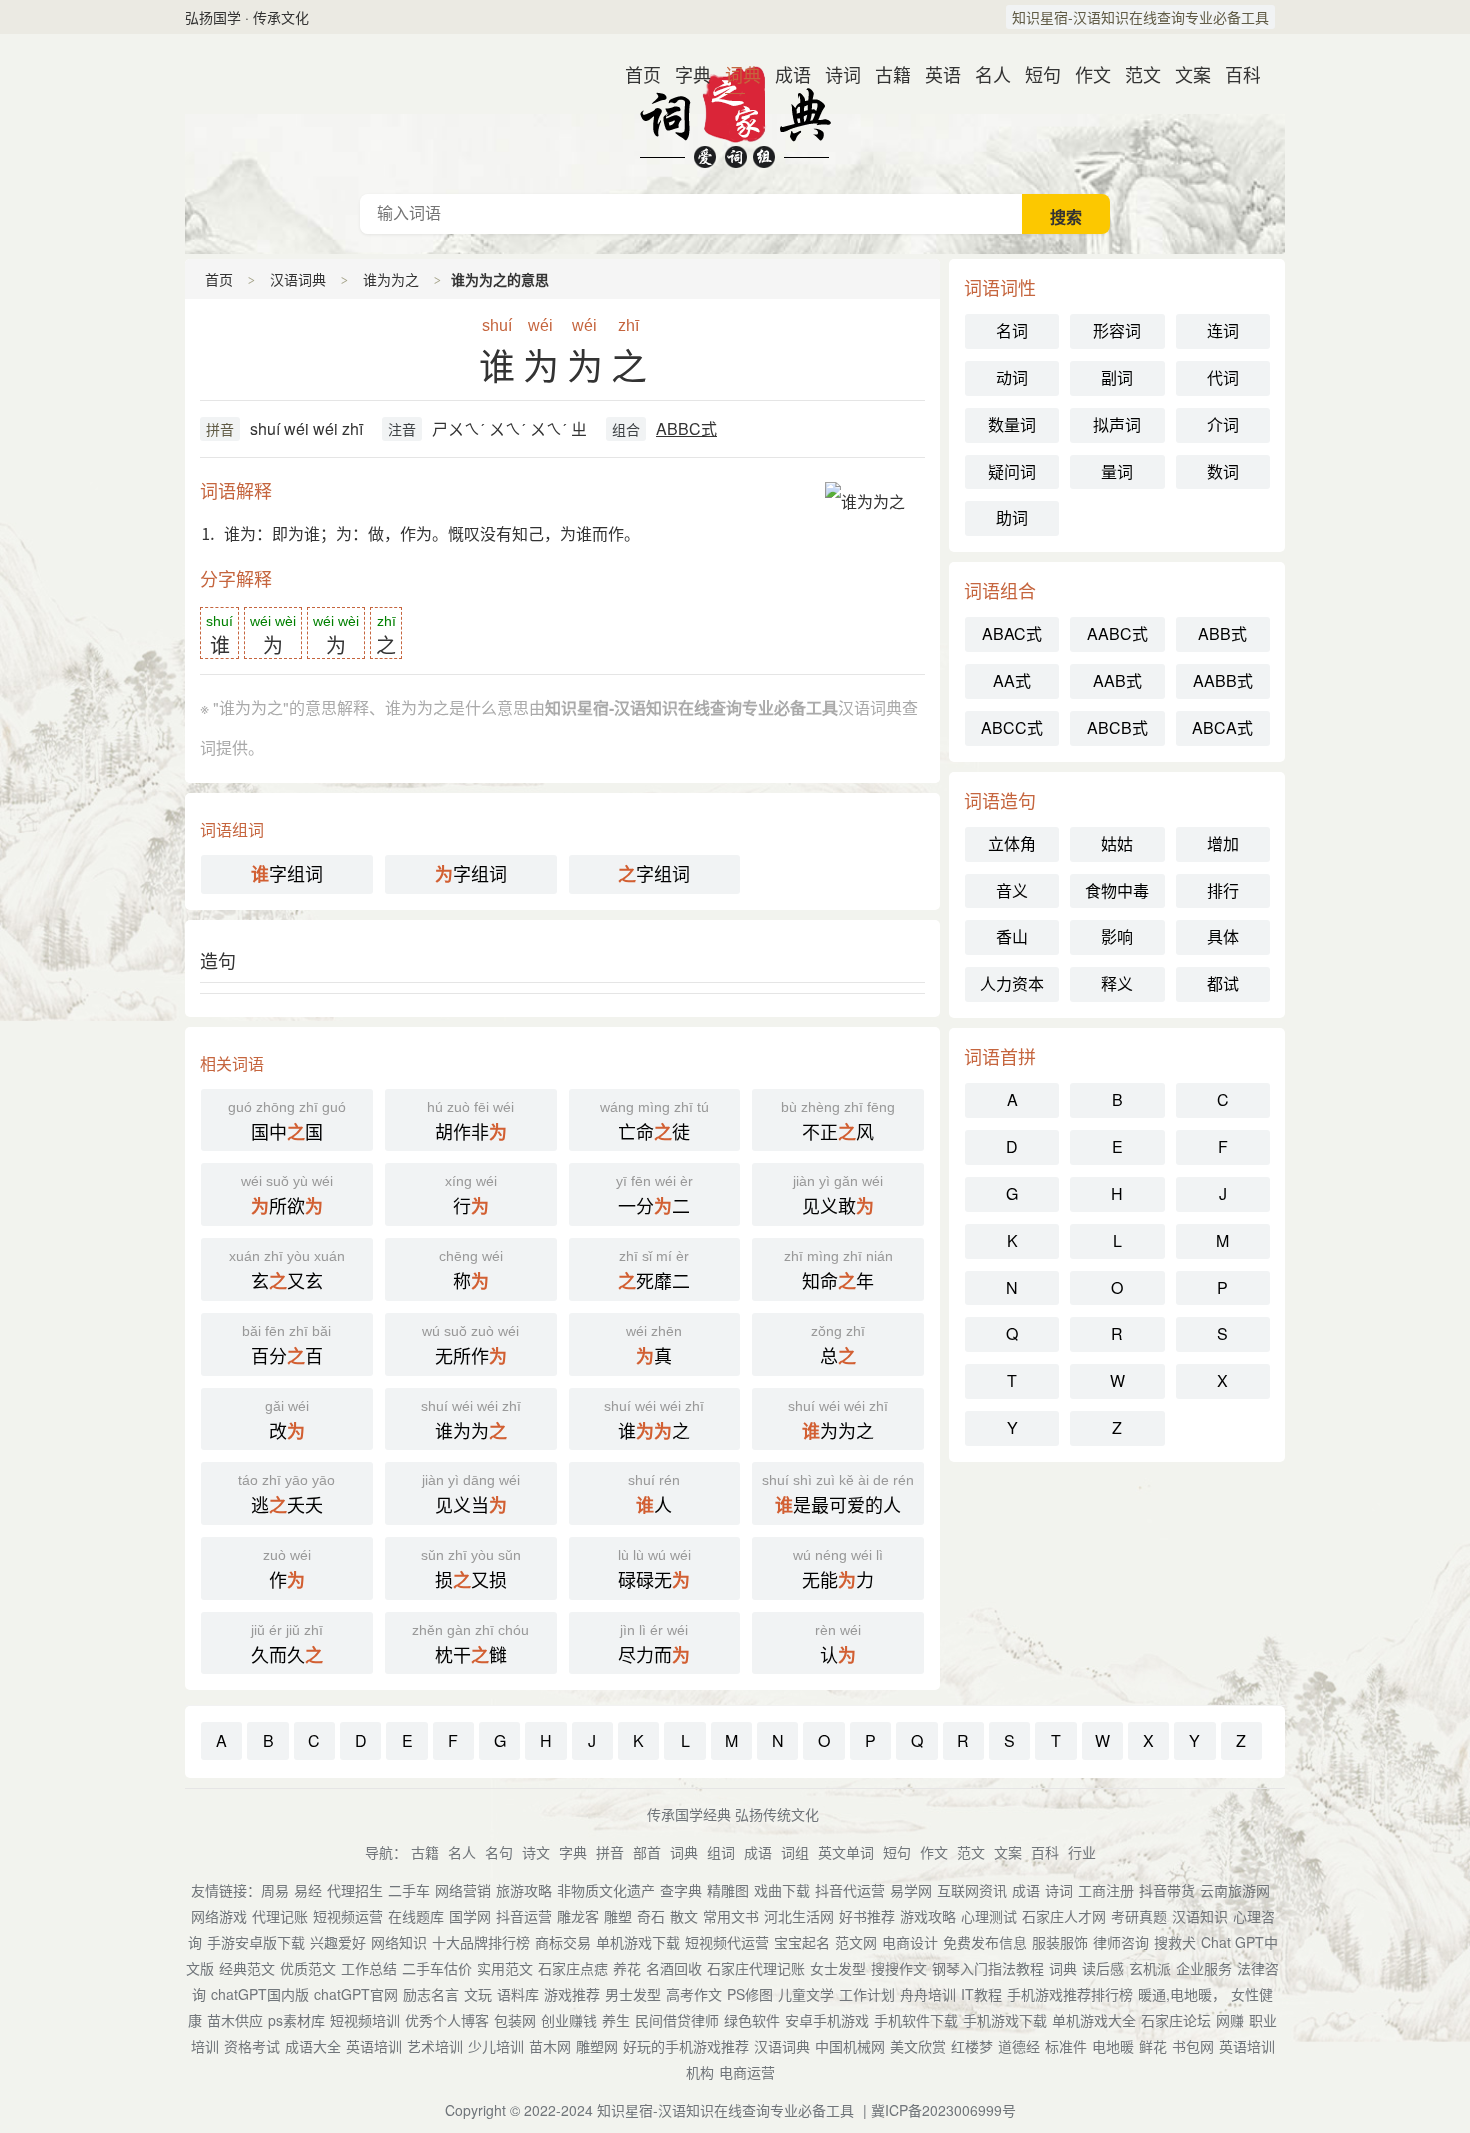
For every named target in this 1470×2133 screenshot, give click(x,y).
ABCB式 (1117, 727)
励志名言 (431, 1994)
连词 (1223, 330)
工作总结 (369, 1968)
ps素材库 (296, 2020)
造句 (218, 960)
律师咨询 (1121, 1942)
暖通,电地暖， (1182, 1994)
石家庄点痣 (573, 1968)
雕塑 (618, 1916)
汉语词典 (735, 114)
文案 (1185, 74)
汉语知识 (1200, 1916)
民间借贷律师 (677, 2020)
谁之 (654, 1421)
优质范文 (308, 1968)
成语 (785, 74)
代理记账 (280, 1916)
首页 (635, 74)
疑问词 (1012, 471)
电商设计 (910, 1942)
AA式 (1012, 680)
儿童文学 (806, 1994)
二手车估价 (437, 1968)
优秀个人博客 (447, 2020)
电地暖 (1113, 2046)
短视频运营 (348, 1916)
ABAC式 (1012, 633)
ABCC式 (1012, 727)
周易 (275, 1890)
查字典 (681, 1890)
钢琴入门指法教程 (988, 1968)
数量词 (1012, 424)
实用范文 (505, 1968)
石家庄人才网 (1064, 1916)
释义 (1117, 983)
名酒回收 (674, 1968)
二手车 (409, 1890)
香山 (1012, 936)
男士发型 (633, 1994)
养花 (627, 1968)
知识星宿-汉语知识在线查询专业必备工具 (1140, 17)
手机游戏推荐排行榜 (1070, 1994)
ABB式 (1222, 633)
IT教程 (981, 1994)
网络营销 (463, 1890)
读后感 (1103, 1968)
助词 (1012, 517)
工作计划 (867, 1994)
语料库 (518, 1994)
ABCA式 (1222, 727)
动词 (1012, 377)
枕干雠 (470, 1645)
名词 (1012, 330)
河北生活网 (799, 1916)
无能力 (838, 1570)
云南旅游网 (1235, 1890)
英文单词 (846, 1852)
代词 (1223, 377)
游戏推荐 (572, 1994)
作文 (1085, 74)
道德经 (1019, 2046)
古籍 (885, 74)
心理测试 (989, 1916)
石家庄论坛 (1176, 2020)
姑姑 (1117, 843)
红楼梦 (972, 2046)
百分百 (286, 1346)
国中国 (287, 1122)
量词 (1117, 471)
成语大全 (313, 2046)
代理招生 (355, 1890)
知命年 (838, 1271)
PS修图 (750, 1994)
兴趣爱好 (338, 1942)
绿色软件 (752, 2020)
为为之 (838, 1421)
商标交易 (563, 1942)
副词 (1117, 377)
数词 (1223, 471)
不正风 (838, 1122)
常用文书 (731, 1916)
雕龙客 (578, 1916)
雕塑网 (597, 2046)
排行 (1223, 890)
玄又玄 (287, 1271)
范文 (1135, 74)
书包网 (1193, 2046)
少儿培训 (496, 2046)
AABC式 (1117, 633)
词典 (735, 74)
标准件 (1066, 2046)
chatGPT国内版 (260, 1994)
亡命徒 (654, 1122)
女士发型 (838, 1968)
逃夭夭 (286, 1495)
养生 (616, 2020)
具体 (1223, 936)
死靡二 (654, 1271)
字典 (685, 74)
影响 (1117, 936)
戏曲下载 (782, 1890)
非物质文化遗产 (606, 1890)
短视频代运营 (727, 1942)
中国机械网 (850, 2046)
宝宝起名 (802, 1942)
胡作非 (470, 1122)
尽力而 (654, 1645)
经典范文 (247, 1968)
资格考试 (252, 2046)
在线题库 (416, 1916)
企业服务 (1204, 1968)
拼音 (220, 429)
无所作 (470, 1346)
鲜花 (1153, 2046)
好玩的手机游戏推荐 (686, 2046)
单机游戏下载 (638, 1942)
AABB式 (1223, 680)
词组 (795, 1852)
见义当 (471, 1495)
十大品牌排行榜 (481, 1942)
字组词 (287, 873)
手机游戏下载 (1005, 2020)
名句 (499, 1852)
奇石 (651, 1916)
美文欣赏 (918, 2046)
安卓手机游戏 (827, 2020)
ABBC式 (686, 428)
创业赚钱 (569, 2020)
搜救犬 (1175, 1942)
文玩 (478, 1994)
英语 (935, 74)
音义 (1012, 890)
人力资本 (1012, 983)
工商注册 (1106, 1890)
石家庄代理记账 (756, 1968)
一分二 (654, 1196)
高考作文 (694, 1994)
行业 (1082, 1852)
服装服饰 (1060, 1942)
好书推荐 (867, 1916)
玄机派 (1150, 1968)
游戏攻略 (928, 1916)
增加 (1223, 843)
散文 (684, 1916)
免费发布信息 (985, 1942)
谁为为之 (391, 279)
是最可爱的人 (838, 1495)
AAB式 (1117, 680)
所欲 (287, 1196)
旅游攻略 (524, 1890)
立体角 (1012, 843)
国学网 (470, 1916)
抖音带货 (1167, 1890)
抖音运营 (524, 1916)
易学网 (911, 1890)
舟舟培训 (928, 1994)
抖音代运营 (850, 1890)
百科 (1235, 74)
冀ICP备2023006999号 (943, 2110)
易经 (308, 1890)
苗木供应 (235, 2020)
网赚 (1230, 2020)
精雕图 (728, 1890)
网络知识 (399, 1942)
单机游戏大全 (1094, 2020)
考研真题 (1139, 1916)
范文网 (856, 1942)
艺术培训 (435, 2046)
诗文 (536, 1852)
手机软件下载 (916, 2020)
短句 (1035, 74)
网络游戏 (219, 1916)
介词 (1223, 424)
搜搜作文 (899, 1968)
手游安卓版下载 (256, 1942)
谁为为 (471, 1421)
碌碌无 (654, 1570)
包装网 (515, 2020)
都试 (1223, 983)
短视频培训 (365, 2020)
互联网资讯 (972, 1890)
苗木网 (550, 2046)
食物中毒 (1117, 890)
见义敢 (838, 1196)
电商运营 (747, 2072)
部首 (647, 1852)
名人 (985, 74)
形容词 (1117, 330)
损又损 (471, 1570)
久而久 (287, 1645)
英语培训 (374, 2046)
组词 (721, 1852)
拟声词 (1117, 424)
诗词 (835, 74)
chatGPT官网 (356, 1994)
